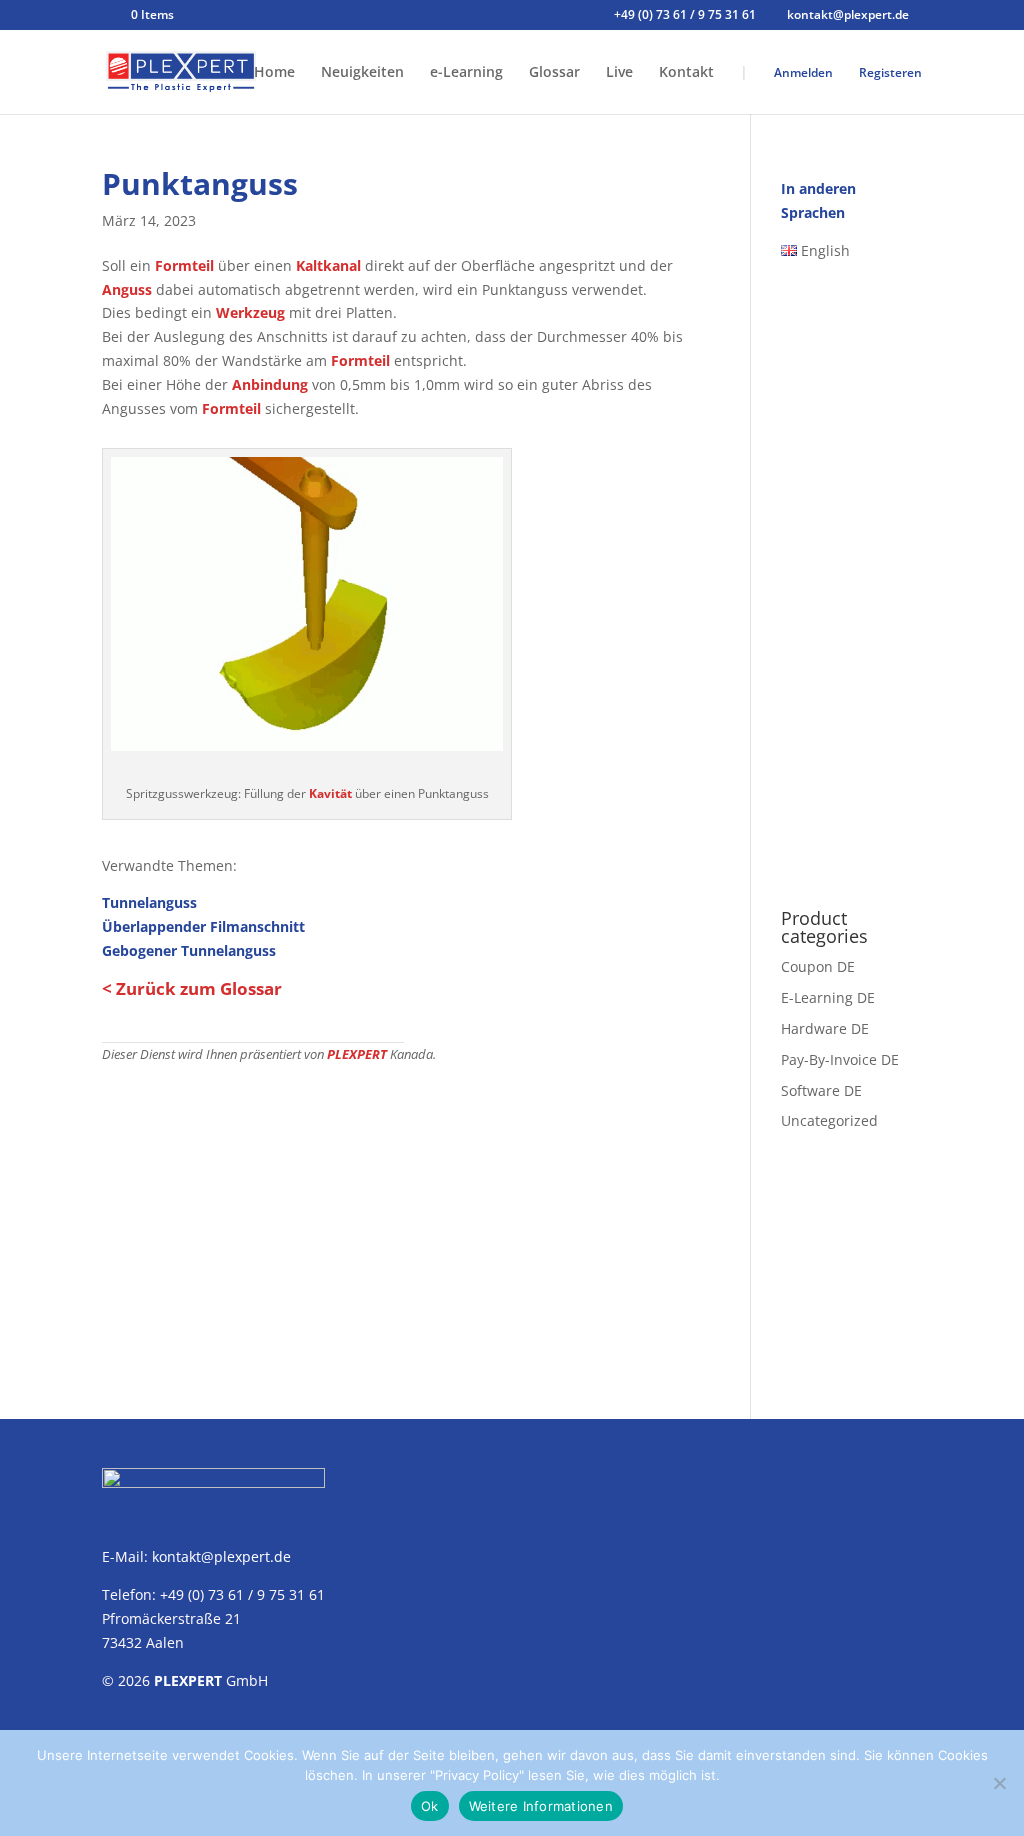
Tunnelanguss (149, 902)
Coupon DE (818, 966)
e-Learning (466, 73)
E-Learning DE (828, 997)
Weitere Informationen (541, 1806)
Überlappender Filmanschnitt (203, 926)
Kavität (330, 793)
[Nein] (999, 1783)
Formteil (184, 265)
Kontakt (686, 73)
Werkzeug (250, 312)
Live (619, 73)
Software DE (821, 1090)
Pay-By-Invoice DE (840, 1059)
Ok (430, 1806)
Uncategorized (829, 1120)
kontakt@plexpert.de (221, 1556)
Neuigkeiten (362, 73)
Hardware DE (825, 1028)
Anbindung (270, 384)
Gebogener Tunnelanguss (189, 950)
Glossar (554, 73)
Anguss (127, 289)
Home (274, 73)
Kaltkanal (328, 265)
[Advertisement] (403, 1214)
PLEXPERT (357, 1054)
